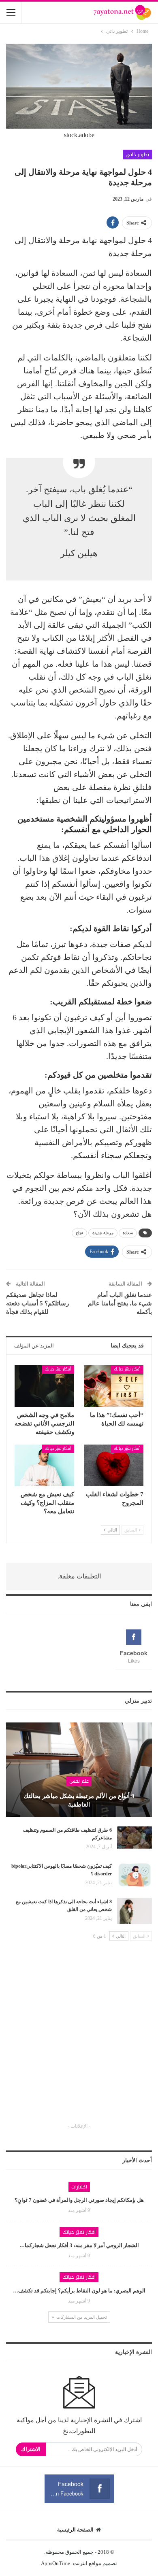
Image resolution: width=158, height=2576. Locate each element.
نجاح (79, 1233)
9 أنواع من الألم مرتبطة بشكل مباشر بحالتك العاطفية (79, 1800)
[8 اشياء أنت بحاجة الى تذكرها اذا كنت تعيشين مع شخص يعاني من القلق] (135, 1911)
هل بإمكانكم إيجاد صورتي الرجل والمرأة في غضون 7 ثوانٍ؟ (79, 2200)
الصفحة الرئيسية (75, 2530)
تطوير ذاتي (137, 155)
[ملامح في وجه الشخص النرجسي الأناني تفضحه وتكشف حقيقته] (44, 1386)
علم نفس (79, 1781)
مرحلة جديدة (103, 1233)
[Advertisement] (79, 2039)
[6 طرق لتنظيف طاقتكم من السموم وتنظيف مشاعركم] (135, 1839)
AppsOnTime (56, 2563)
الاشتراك (31, 2449)
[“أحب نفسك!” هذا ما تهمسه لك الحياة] (114, 1386)
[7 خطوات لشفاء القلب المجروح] (114, 1465)
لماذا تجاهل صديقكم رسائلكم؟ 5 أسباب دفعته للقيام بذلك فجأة (37, 1303)
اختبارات (79, 2187)
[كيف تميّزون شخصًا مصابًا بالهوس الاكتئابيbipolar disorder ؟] (135, 1875)
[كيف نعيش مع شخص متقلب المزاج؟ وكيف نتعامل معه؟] (44, 1465)
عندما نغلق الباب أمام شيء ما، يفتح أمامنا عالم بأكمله (120, 1303)
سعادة (128, 1233)
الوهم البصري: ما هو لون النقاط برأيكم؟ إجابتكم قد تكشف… (79, 2291)
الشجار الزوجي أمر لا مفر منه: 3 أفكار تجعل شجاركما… (79, 2245)
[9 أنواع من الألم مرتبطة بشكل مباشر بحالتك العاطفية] (79, 1770)
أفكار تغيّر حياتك (127, 1369)
